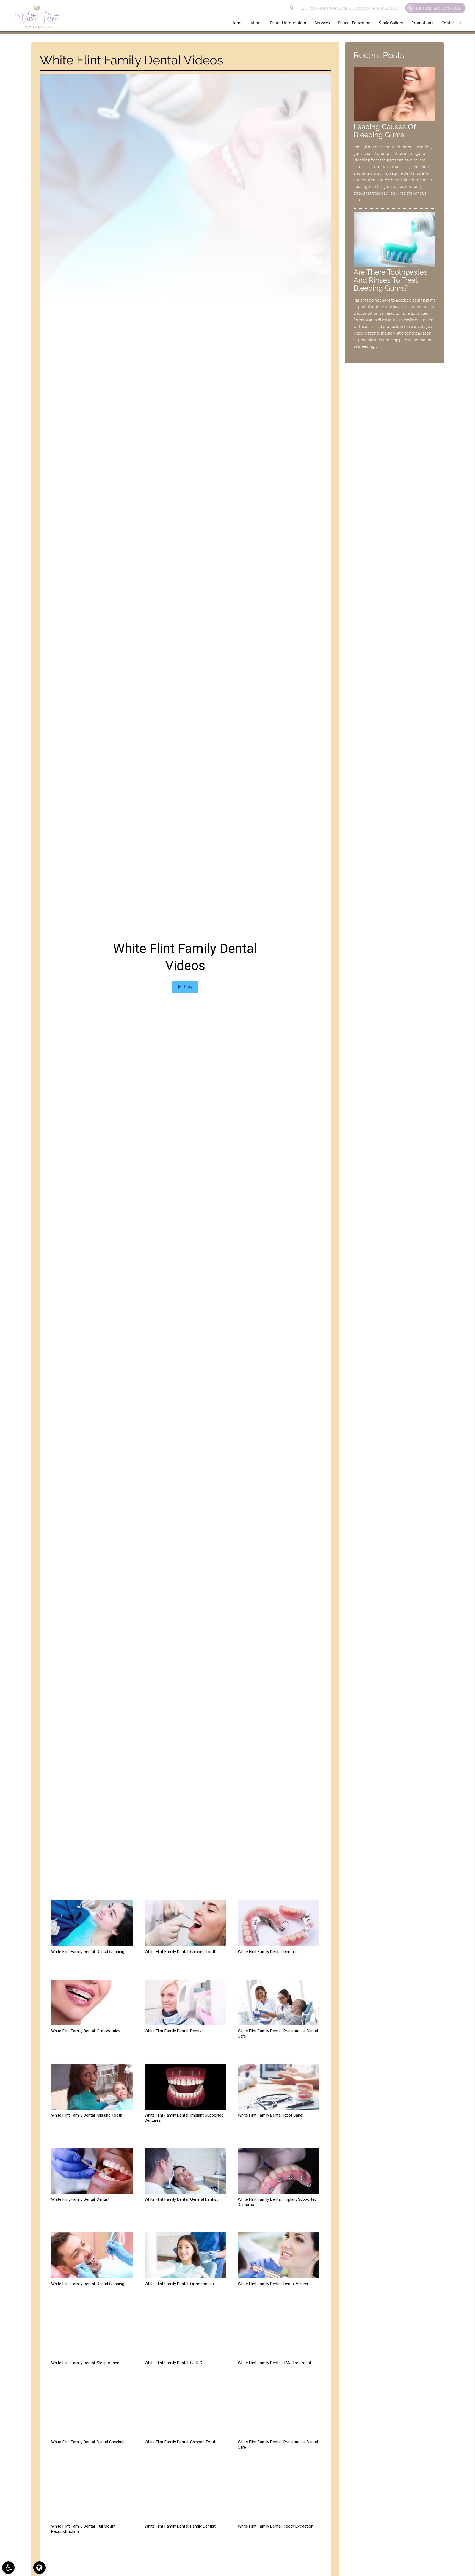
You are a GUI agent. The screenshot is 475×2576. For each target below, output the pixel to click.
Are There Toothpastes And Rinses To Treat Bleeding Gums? (390, 280)
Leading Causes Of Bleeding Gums (385, 131)
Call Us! (438, 8)
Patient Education (354, 23)
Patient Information (288, 23)
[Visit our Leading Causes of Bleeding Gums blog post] (394, 120)
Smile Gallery (391, 23)
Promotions (422, 23)
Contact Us (451, 23)
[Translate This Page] (39, 2568)
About (256, 23)
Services (322, 23)
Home (237, 23)
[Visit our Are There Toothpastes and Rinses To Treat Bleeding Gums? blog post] (394, 265)
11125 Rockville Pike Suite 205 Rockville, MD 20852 (346, 8)
